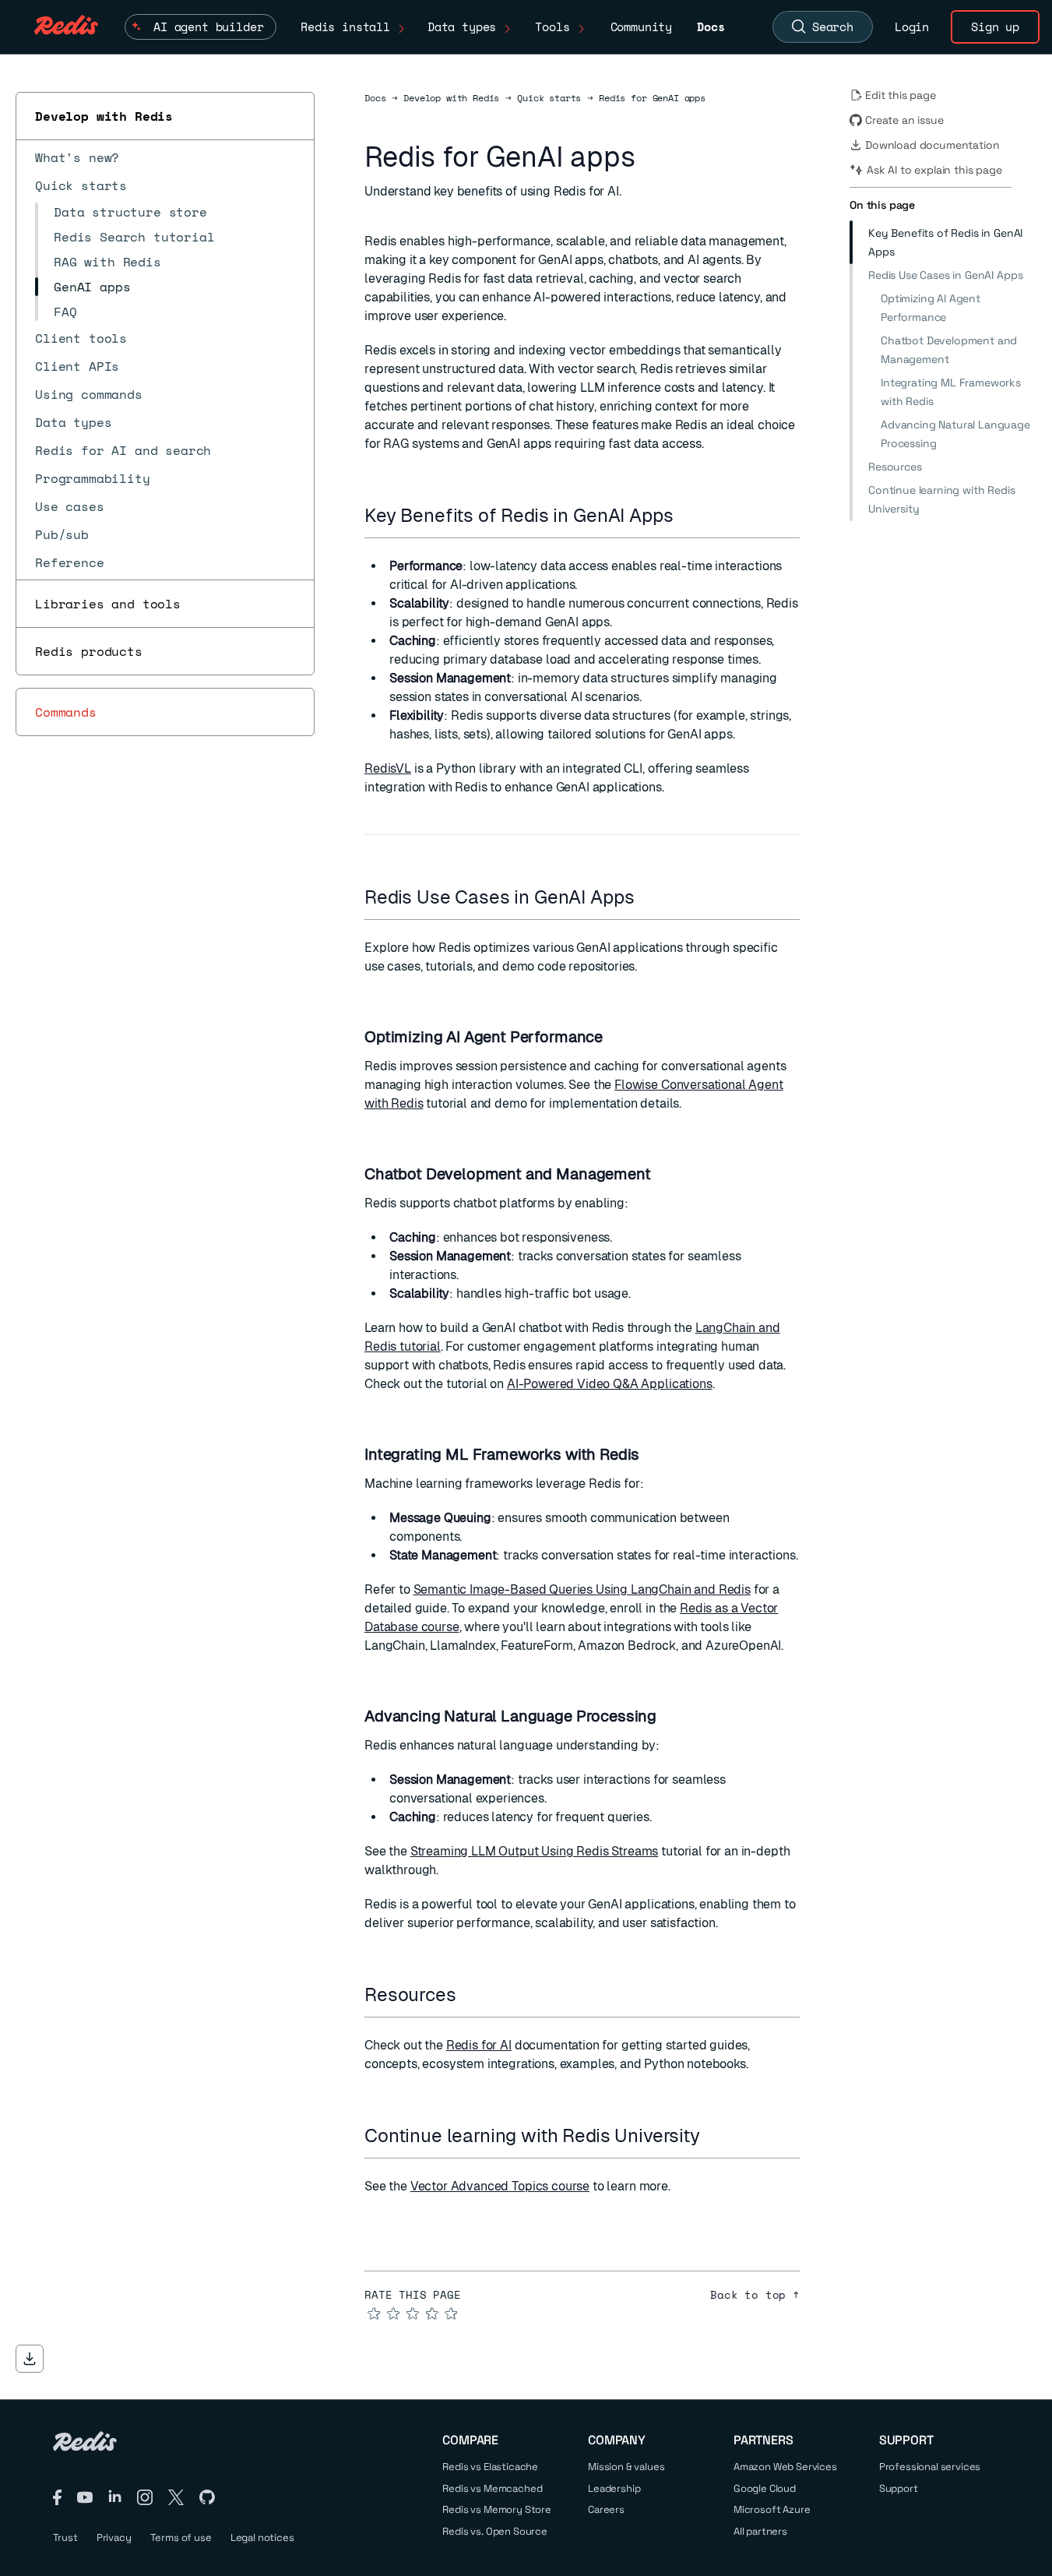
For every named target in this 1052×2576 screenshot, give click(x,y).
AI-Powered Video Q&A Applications (610, 1384)
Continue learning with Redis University (942, 499)
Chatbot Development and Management (949, 350)
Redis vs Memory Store (497, 2509)
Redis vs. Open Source (495, 2531)
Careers (606, 2509)
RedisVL (388, 768)
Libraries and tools (108, 604)
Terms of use (181, 2537)
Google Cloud (765, 2488)
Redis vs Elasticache (490, 2467)
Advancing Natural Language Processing (955, 434)
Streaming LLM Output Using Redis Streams (535, 1851)
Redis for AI (479, 2045)
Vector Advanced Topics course (500, 2186)
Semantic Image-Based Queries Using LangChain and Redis (582, 1589)
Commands (66, 712)
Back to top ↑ (755, 2295)
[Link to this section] (687, 515)
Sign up (995, 26)
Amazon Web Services (785, 2467)
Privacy (114, 2537)
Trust (65, 2537)
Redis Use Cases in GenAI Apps (945, 275)
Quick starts (549, 98)
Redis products (89, 651)
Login (912, 26)
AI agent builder (208, 26)
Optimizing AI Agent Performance (931, 308)
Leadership (614, 2488)
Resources (895, 467)
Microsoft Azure (772, 2509)
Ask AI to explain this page (934, 170)
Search (833, 26)
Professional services (930, 2467)
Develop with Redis (104, 116)
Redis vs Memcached (492, 2488)
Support (899, 2488)
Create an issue (904, 120)
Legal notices (262, 2537)
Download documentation (932, 145)
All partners (760, 2531)
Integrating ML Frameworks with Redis (951, 392)
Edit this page (901, 95)
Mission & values (626, 2467)
